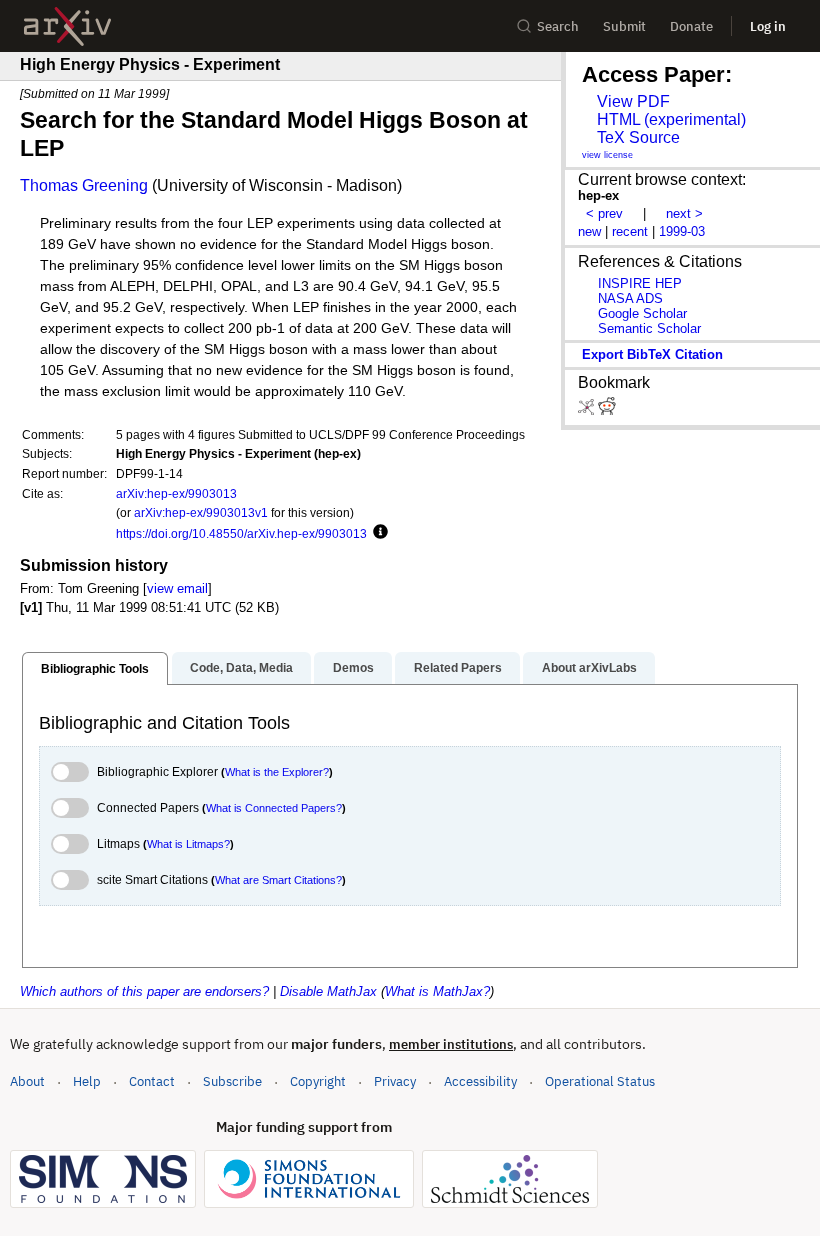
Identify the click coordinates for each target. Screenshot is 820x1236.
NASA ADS (630, 298)
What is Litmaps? (188, 844)
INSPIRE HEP (640, 283)
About (27, 1081)
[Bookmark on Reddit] (607, 410)
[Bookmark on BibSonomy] (588, 410)
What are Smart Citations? (278, 880)
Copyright (318, 1081)
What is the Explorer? (277, 772)
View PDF (633, 101)
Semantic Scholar (649, 328)
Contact (152, 1081)
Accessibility (480, 1081)
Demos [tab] (353, 668)
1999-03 (682, 231)
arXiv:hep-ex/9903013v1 (201, 512)
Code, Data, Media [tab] (241, 668)
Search (558, 26)
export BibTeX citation (652, 354)
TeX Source (638, 137)
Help (87, 1081)
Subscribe (232, 1081)
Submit (624, 26)
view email (177, 588)
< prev (604, 213)
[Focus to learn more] (377, 533)
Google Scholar (642, 313)
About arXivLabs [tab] (589, 668)
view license (607, 155)
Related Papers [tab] (458, 668)
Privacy (395, 1081)
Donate (691, 26)
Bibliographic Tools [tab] (95, 669)
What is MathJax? (437, 991)
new (589, 231)
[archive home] (67, 26)
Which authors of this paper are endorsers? (144, 991)
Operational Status (600, 1081)
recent (630, 231)
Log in (768, 26)
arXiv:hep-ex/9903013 (176, 493)
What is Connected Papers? (274, 808)
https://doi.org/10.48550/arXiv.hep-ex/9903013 (241, 533)
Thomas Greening (84, 185)
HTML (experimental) (671, 119)
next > (684, 213)
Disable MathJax (328, 991)
